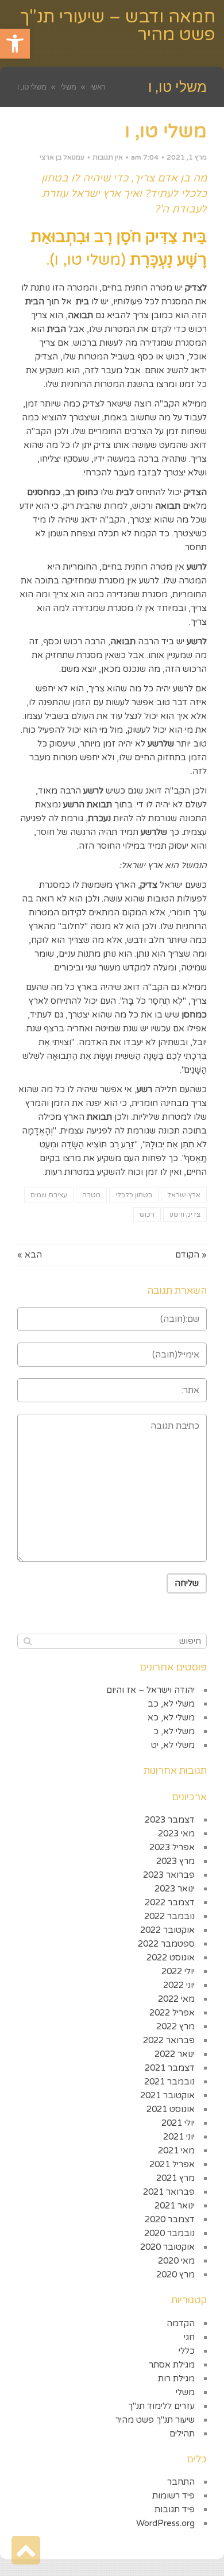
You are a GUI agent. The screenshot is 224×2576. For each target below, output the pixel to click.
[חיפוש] (27, 1641)
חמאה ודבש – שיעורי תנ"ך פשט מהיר (118, 26)
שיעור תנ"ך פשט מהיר (155, 2420)
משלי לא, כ (174, 1731)
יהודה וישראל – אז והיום (150, 1690)
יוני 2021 (179, 2137)
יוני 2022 (179, 1985)
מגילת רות (176, 2378)
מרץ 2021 (175, 2178)
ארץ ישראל (184, 1195)
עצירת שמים (49, 1195)
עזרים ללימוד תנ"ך (161, 2406)
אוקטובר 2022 (167, 1930)
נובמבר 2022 (169, 1916)
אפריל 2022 (172, 2013)
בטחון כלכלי (134, 1195)
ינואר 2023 (175, 1889)
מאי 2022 (176, 1999)
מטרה (91, 1195)
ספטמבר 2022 (166, 1944)
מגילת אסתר (172, 2365)
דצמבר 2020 (170, 2219)
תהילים (182, 2434)
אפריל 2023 (172, 1847)
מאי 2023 (176, 1834)
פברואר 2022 (169, 2040)
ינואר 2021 (175, 2206)
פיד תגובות (175, 2509)
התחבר (181, 2482)
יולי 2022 (178, 1971)
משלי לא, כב (171, 1704)
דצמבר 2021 (170, 2068)
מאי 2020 (176, 2261)
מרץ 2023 (175, 1861)
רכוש (147, 1214)
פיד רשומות (173, 2496)
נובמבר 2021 (169, 2082)
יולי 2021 (178, 2123)
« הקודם (191, 1255)
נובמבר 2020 (169, 2233)
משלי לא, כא (171, 1718)
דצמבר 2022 (170, 1902)
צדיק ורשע (185, 1214)
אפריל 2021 (172, 2164)
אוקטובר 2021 (167, 2095)
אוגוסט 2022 (171, 1958)
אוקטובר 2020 (167, 2247)
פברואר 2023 (169, 1875)
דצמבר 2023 (170, 1820)
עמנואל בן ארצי (62, 157)
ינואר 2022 (175, 2054)
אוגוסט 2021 (171, 2109)
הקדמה (181, 2323)
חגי (189, 2337)
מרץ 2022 (175, 2026)
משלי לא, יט (173, 1745)
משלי (185, 2392)
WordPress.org (165, 2523)
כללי (187, 2351)
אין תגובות (108, 157)
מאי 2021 (176, 2150)
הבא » (30, 1255)
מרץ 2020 (175, 2275)
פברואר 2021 (169, 2192)
